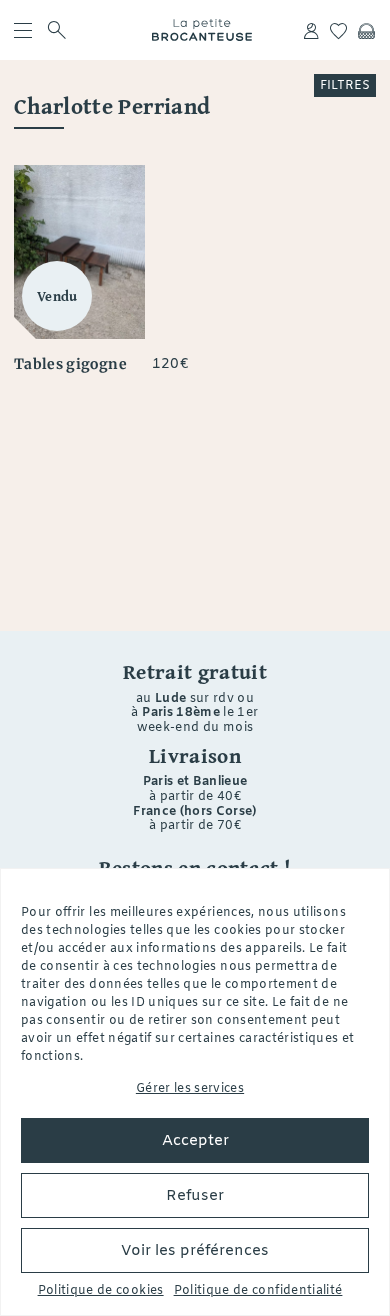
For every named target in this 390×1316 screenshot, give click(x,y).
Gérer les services (190, 1089)
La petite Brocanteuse (201, 30)
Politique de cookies (101, 1291)
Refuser (195, 1196)
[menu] (23, 30)
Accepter (195, 1141)
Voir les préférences (195, 1251)
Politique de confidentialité (258, 1291)
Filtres (345, 86)
